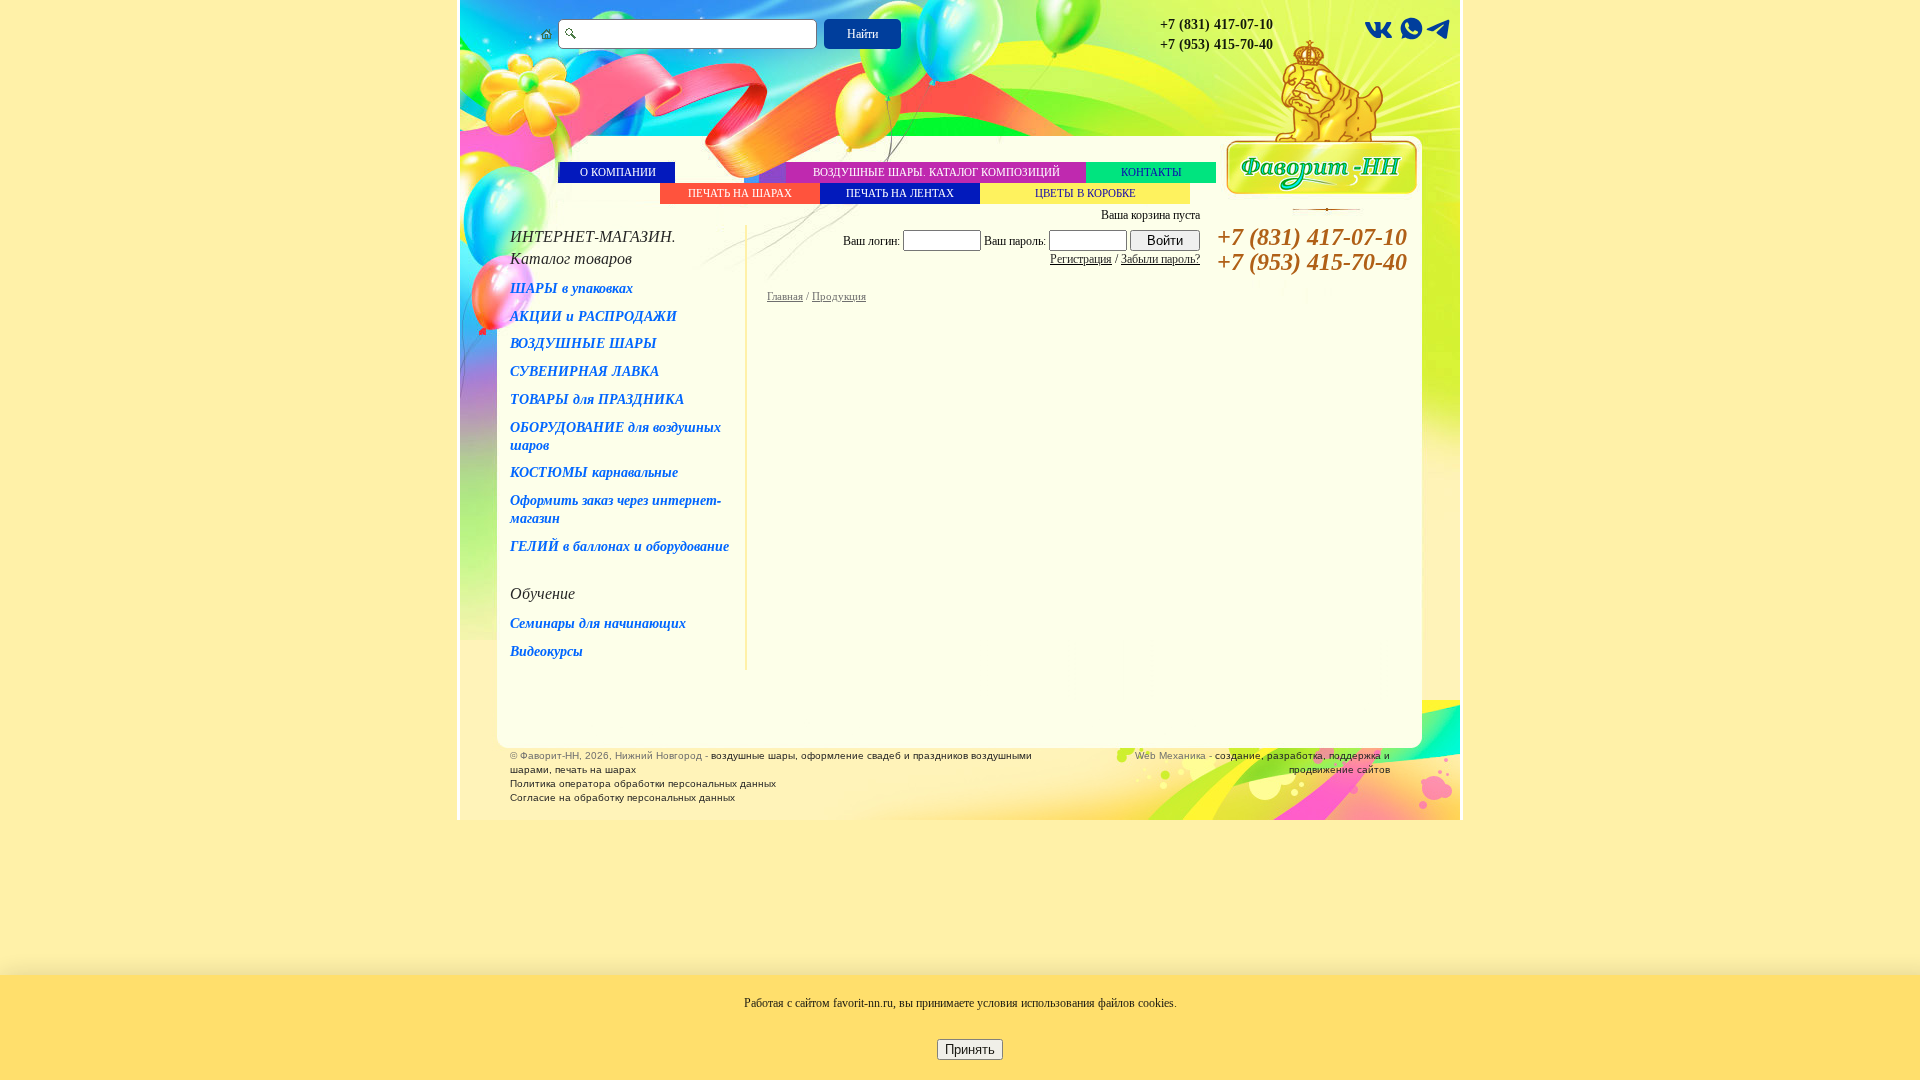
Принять (970, 1049)
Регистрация (1081, 259)
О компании (618, 172)
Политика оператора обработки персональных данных (643, 783)
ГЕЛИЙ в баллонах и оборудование (619, 546)
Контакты (1151, 172)
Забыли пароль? (1160, 259)
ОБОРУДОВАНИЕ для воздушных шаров (615, 436)
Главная (785, 296)
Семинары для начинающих (598, 623)
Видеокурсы (546, 651)
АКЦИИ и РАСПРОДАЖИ (593, 316)
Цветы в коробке (1085, 193)
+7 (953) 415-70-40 (1216, 44)
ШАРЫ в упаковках (571, 288)
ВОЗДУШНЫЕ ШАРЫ (583, 343)
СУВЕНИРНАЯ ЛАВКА (584, 371)
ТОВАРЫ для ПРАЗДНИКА (597, 399)
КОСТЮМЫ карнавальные (594, 472)
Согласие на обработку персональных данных (622, 797)
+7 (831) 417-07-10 (1216, 24)
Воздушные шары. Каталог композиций (936, 172)
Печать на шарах (740, 193)
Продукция (839, 296)
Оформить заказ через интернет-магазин (616, 509)
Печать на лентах (900, 193)
